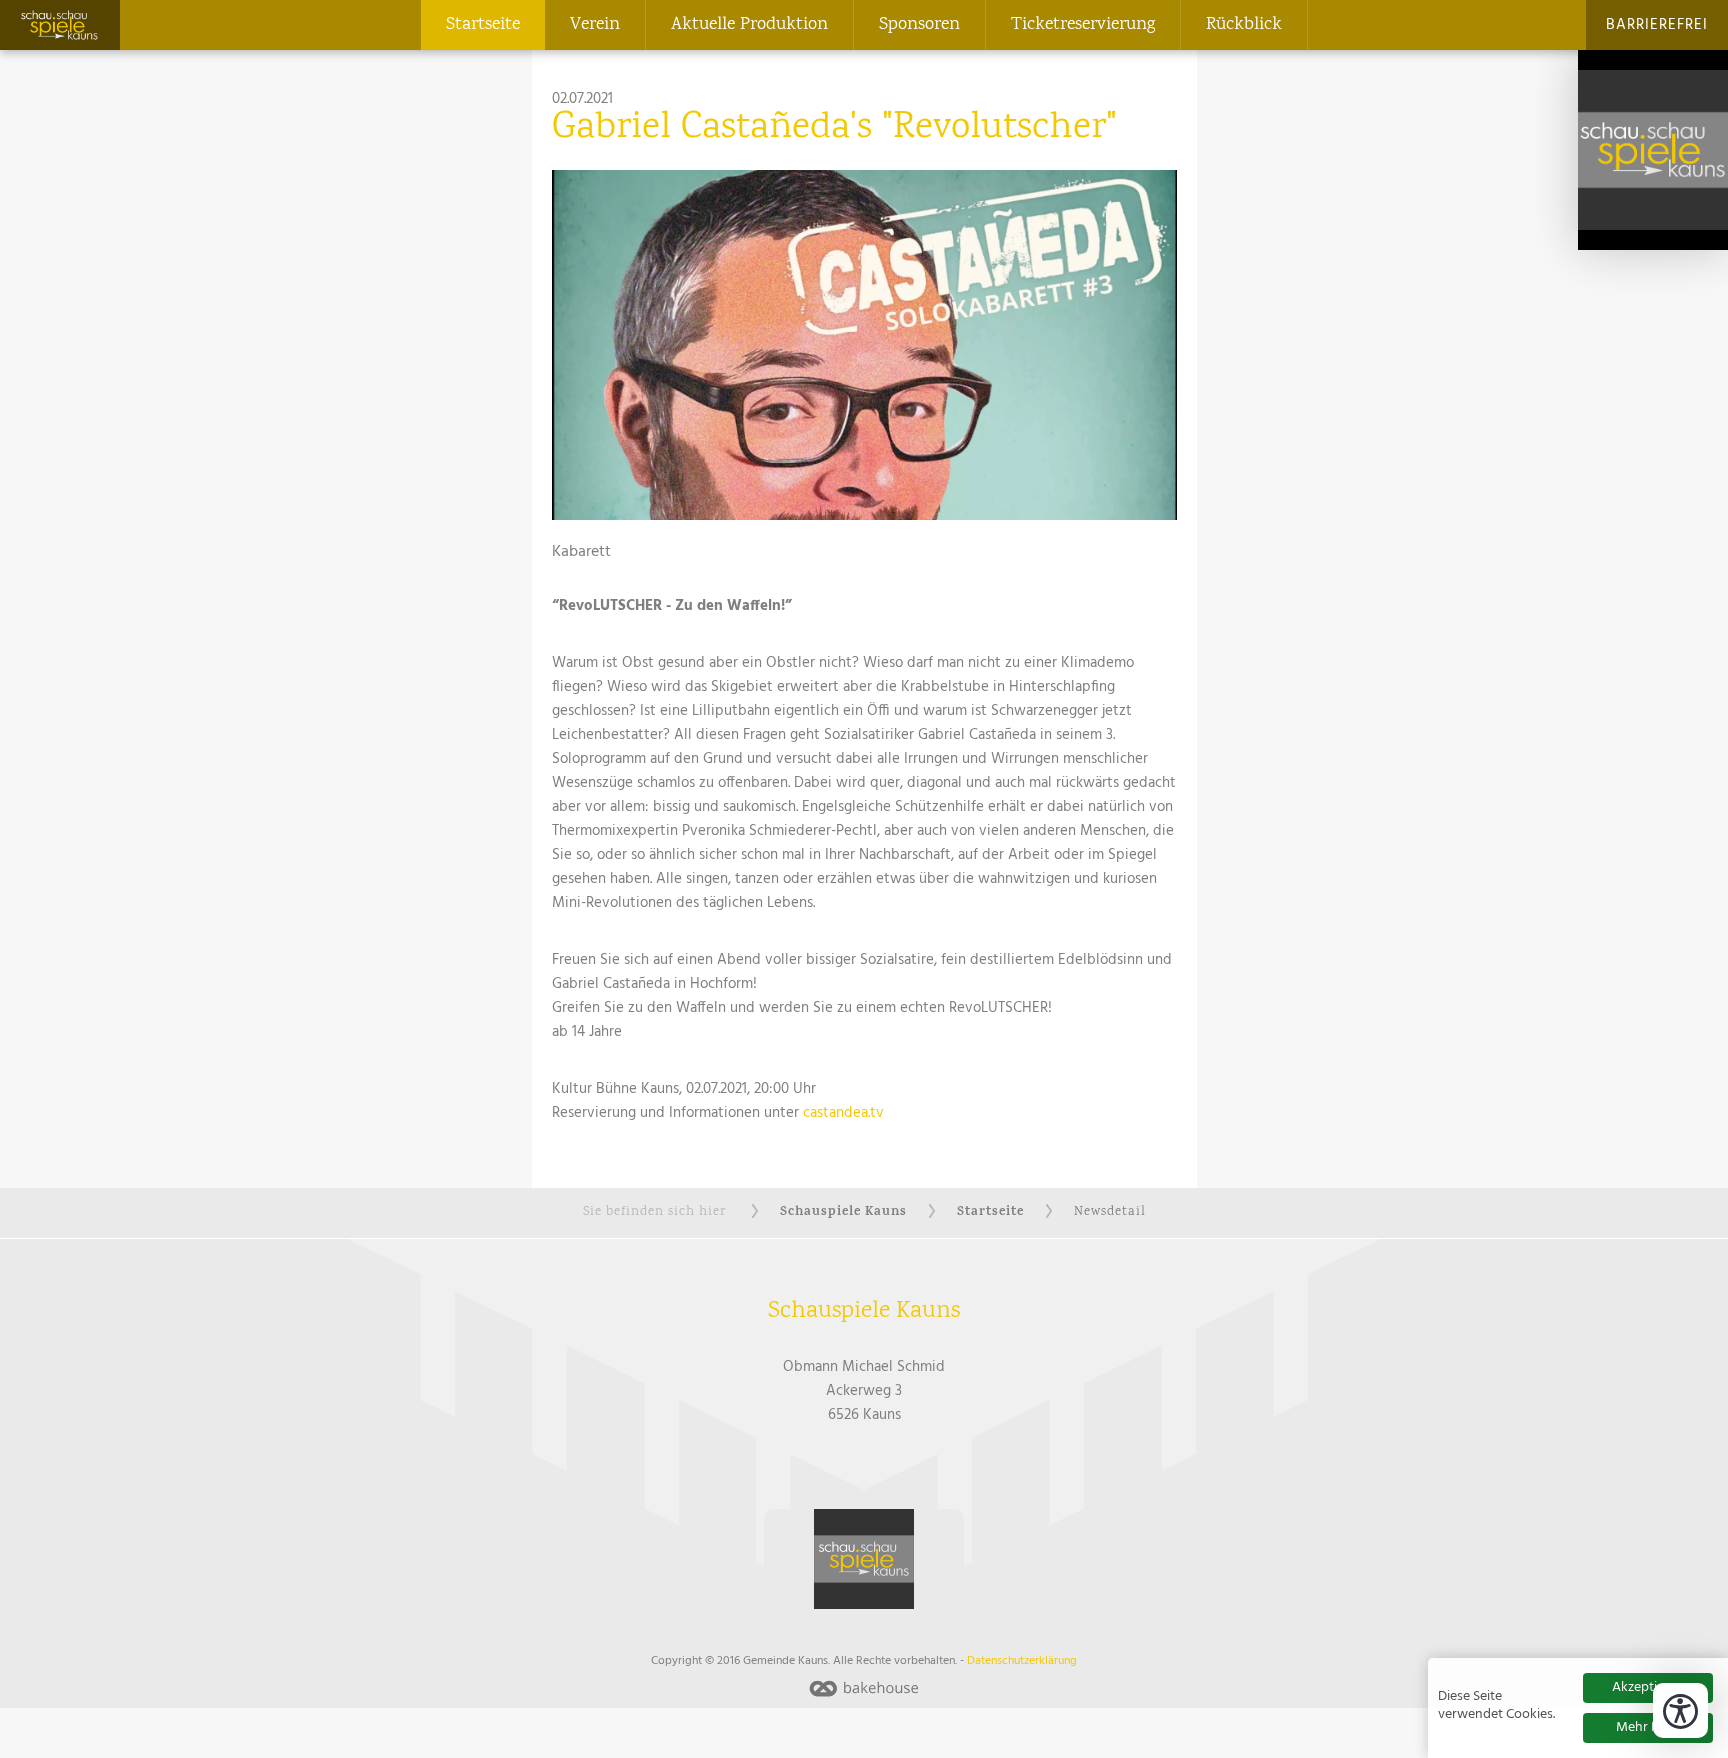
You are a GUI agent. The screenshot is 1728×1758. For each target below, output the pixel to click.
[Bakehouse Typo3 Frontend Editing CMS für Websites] (864, 1690)
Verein (595, 25)
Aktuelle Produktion (749, 25)
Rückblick (1244, 25)
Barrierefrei (1657, 25)
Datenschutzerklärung (1022, 1661)
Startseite (483, 25)
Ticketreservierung (1083, 25)
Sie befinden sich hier (654, 1212)
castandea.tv (843, 1113)
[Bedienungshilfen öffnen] (1680, 1710)
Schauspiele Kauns (843, 1212)
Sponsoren (919, 25)
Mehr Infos (1648, 1727)
